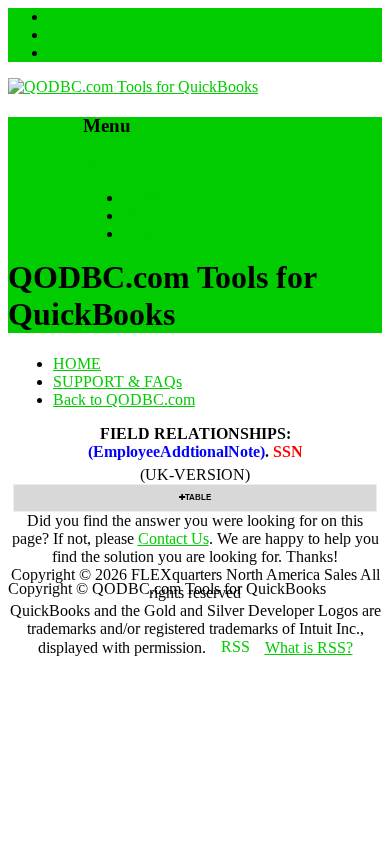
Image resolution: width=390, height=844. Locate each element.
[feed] (56, 34)
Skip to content (130, 163)
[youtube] (56, 52)
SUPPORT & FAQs (187, 215)
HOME (147, 197)
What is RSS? (309, 647)
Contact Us (173, 538)
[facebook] (56, 16)
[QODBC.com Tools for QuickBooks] (133, 86)
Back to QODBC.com (194, 233)
